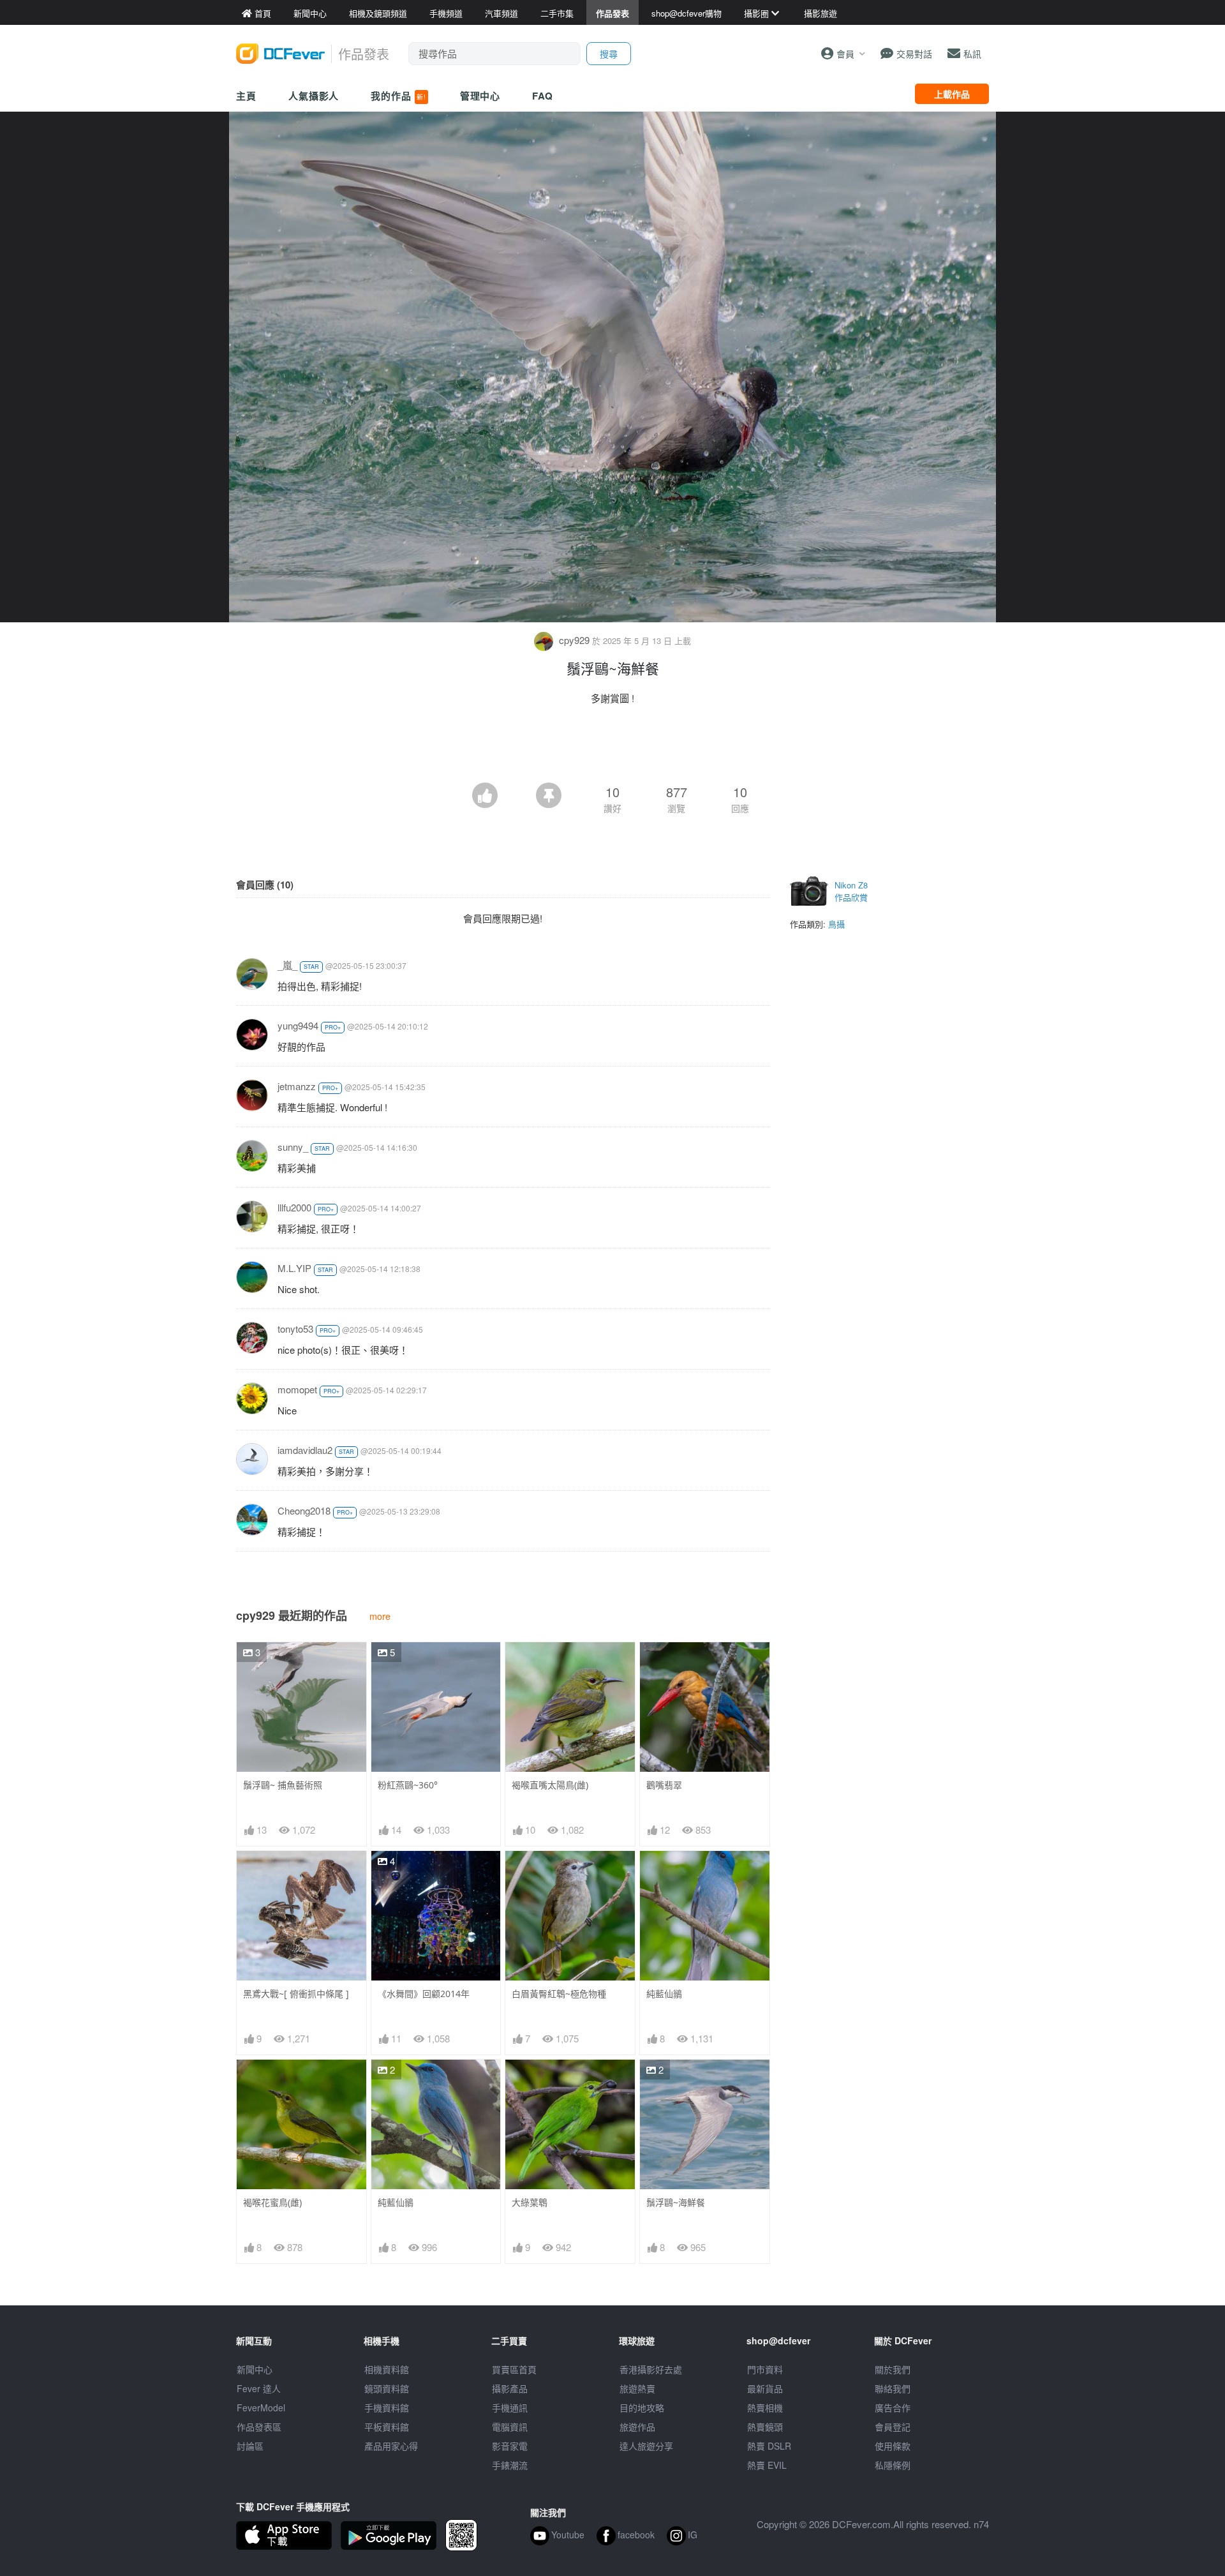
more (380, 1616)
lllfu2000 (294, 1207)
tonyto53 (295, 1329)
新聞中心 (255, 2369)
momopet (297, 1389)
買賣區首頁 (514, 2369)
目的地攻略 (642, 2408)
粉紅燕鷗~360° (408, 1785)
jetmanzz (297, 1086)
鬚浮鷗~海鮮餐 (676, 2202)
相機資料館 (387, 2369)
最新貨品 (765, 2388)
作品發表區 (259, 2427)
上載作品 (952, 94)
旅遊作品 (637, 2427)
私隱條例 (893, 2465)
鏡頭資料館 (387, 2388)
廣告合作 (893, 2408)
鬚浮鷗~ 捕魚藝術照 (283, 1785)
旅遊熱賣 (637, 2388)
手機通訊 (510, 2408)
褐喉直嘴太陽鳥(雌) (550, 1785)
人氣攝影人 (314, 96)
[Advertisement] (612, 747)
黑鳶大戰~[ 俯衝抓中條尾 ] (296, 1994)
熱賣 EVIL (767, 2465)
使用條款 (893, 2446)
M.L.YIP (294, 1268)
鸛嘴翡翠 (664, 1785)
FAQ (543, 96)
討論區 (250, 2446)
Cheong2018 (304, 1510)
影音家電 (510, 2446)
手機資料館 (387, 2408)
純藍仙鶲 (664, 1994)
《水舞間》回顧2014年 (424, 1994)
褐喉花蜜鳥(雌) (272, 2202)
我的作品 (398, 96)
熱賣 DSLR (769, 2446)
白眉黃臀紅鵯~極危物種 (559, 1994)
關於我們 (893, 2369)
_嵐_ (287, 965)
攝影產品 (510, 2388)
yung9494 (298, 1025)
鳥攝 (836, 924)
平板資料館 (387, 2427)
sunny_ (293, 1147)
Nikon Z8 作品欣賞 (851, 891)
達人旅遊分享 (646, 2446)
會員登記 (893, 2427)
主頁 (246, 96)
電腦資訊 (510, 2427)
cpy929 (574, 640)
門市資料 (765, 2369)
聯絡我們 (893, 2388)
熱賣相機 (765, 2408)
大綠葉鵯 (530, 2202)
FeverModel (261, 2408)
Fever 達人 (259, 2388)
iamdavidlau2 (305, 1450)
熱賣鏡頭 (765, 2427)
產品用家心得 (391, 2446)
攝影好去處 (651, 2369)
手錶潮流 (510, 2465)
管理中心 (480, 96)
